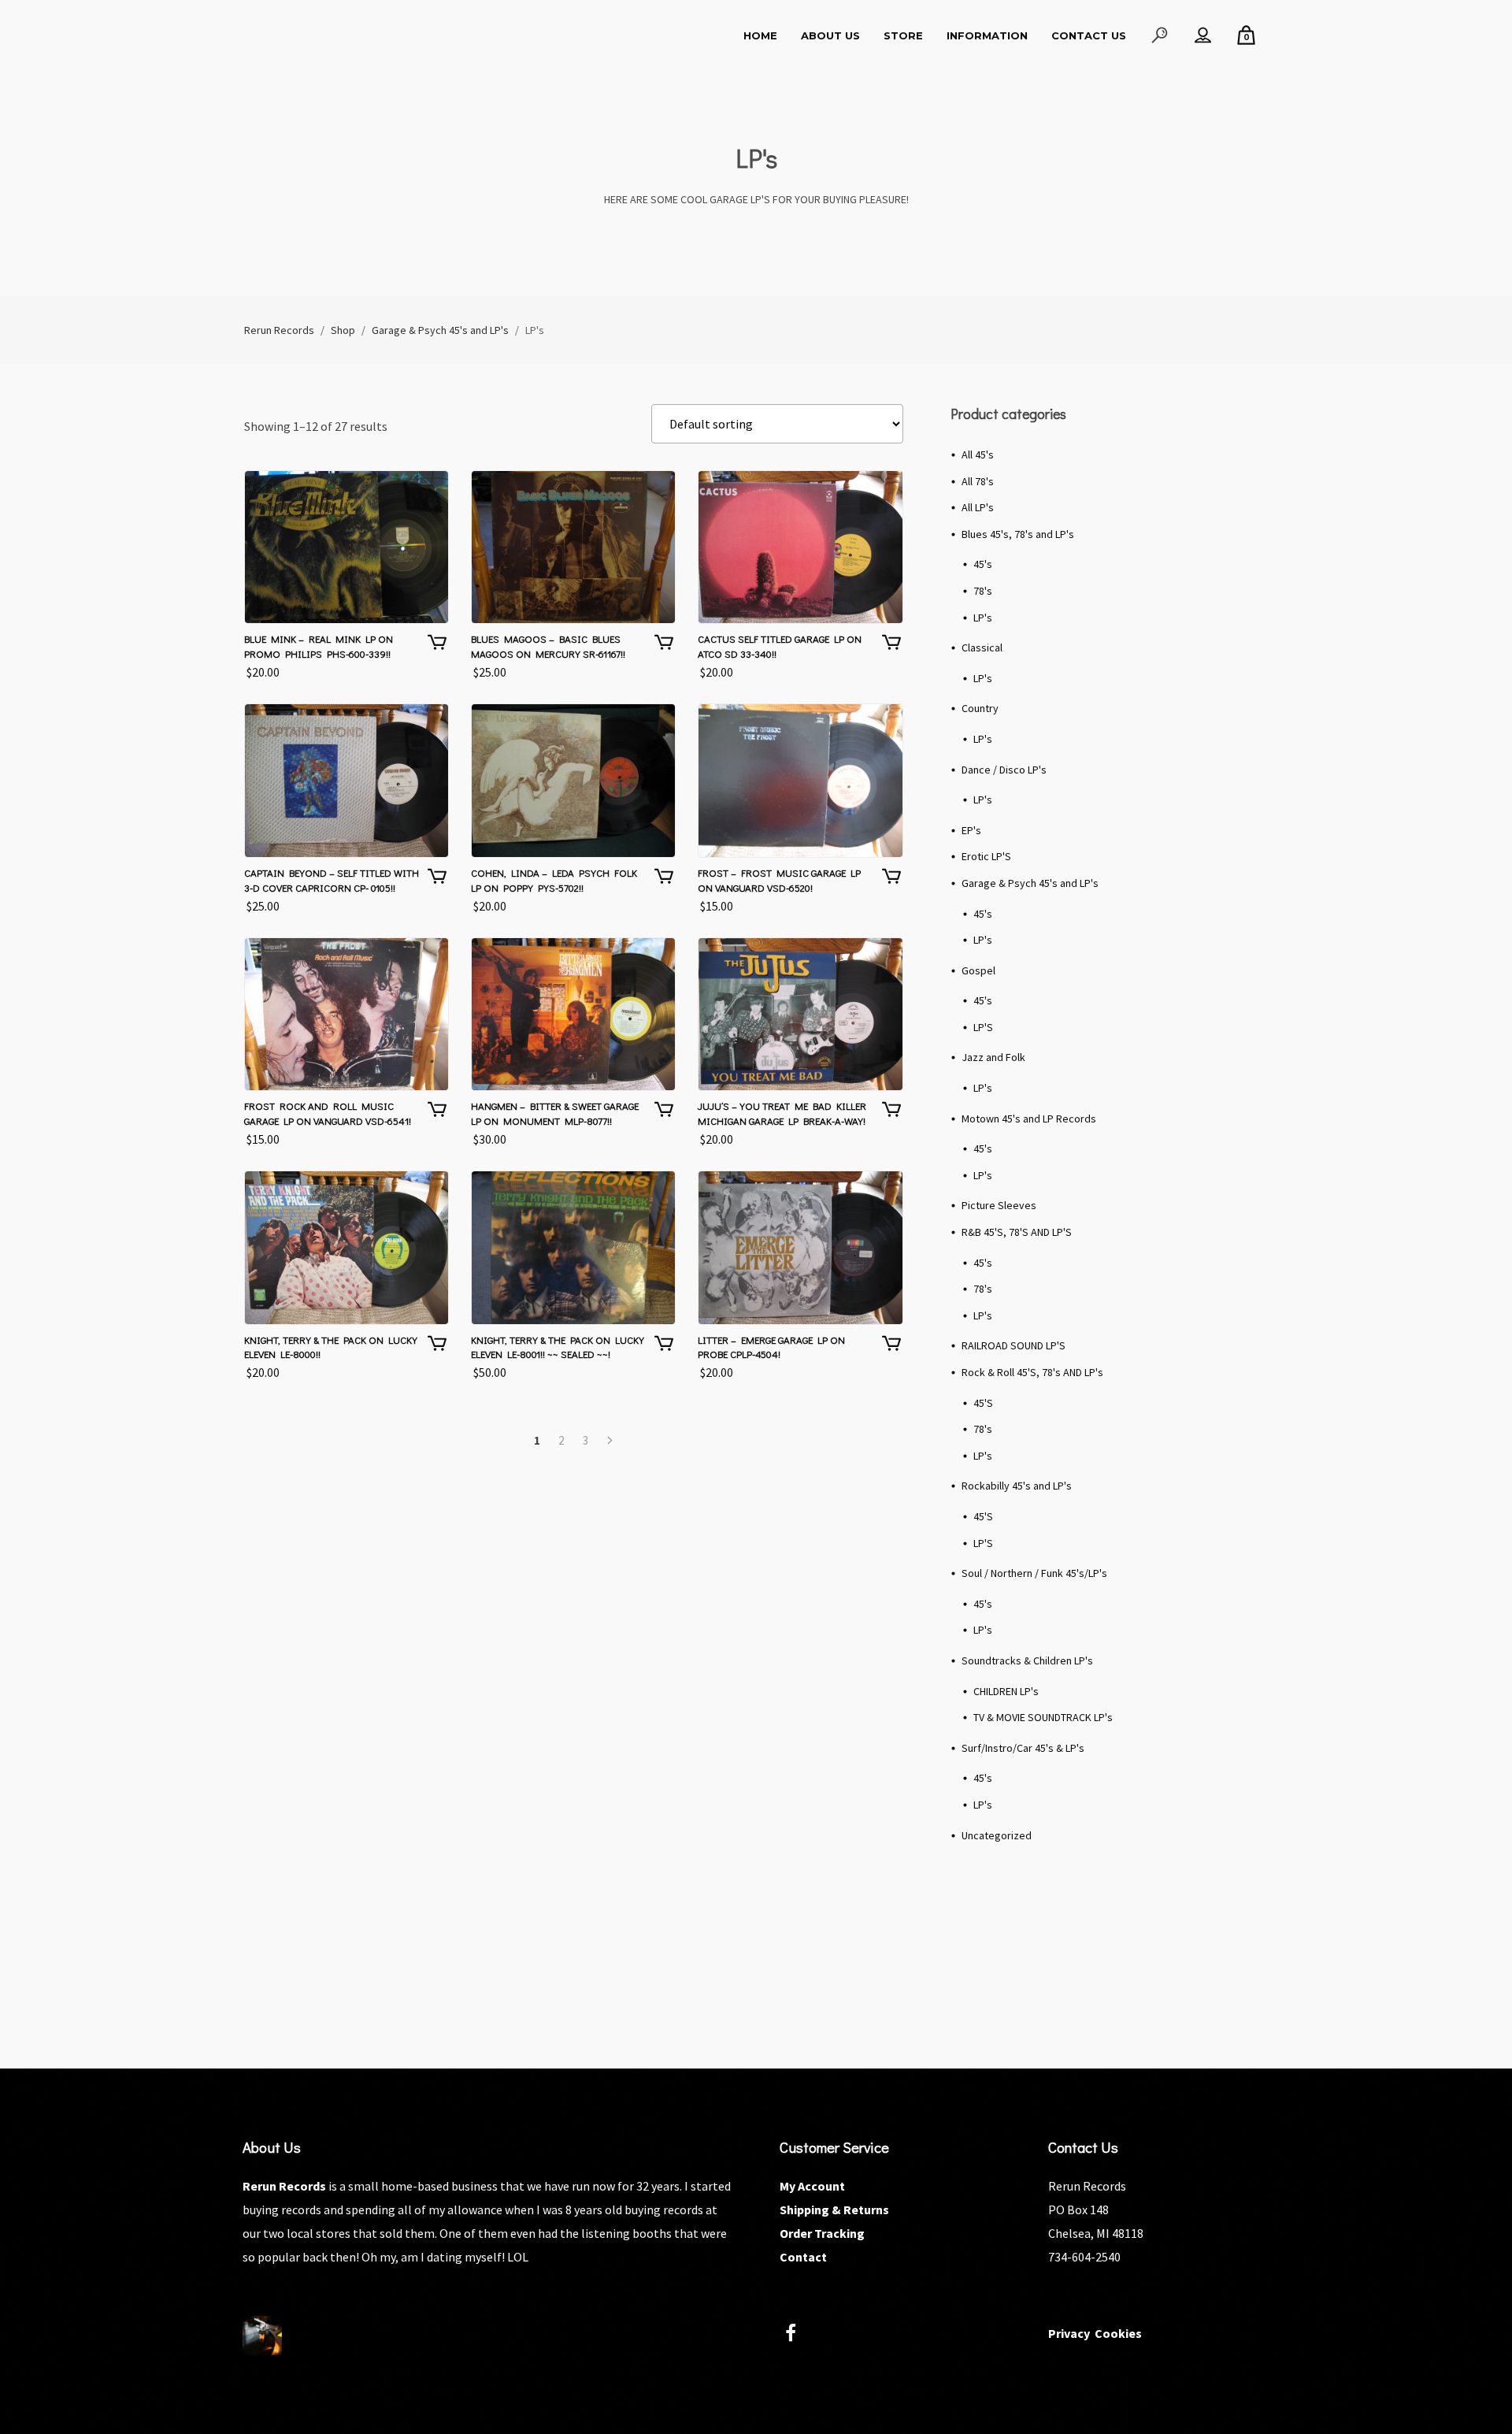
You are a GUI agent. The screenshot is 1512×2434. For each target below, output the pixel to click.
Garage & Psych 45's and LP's (1030, 883)
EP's (971, 830)
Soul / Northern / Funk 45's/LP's (1034, 1573)
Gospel (978, 970)
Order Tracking (822, 2233)
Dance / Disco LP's (1004, 770)
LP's (983, 618)
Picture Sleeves (999, 1205)
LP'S (983, 1027)
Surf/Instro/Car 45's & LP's (1023, 1748)
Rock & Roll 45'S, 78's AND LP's (1032, 1372)
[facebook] (800, 2335)
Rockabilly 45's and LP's (1017, 1486)
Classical (982, 647)
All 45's (978, 455)
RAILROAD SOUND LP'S (1014, 1345)
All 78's (978, 481)
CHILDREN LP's (1006, 1691)
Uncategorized (997, 1835)
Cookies (1118, 2333)
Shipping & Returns (834, 2210)
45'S (983, 1403)
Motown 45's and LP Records (1029, 1119)
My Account (812, 2186)
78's (983, 591)
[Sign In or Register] (1203, 35)
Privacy (1069, 2333)
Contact (803, 2257)
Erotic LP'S (986, 856)
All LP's (978, 507)
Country (980, 708)
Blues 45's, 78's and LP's (1018, 534)
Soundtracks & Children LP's (1027, 1660)
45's (983, 564)
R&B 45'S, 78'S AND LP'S (1017, 1232)
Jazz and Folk (993, 1057)
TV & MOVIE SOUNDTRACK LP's (1043, 1717)
